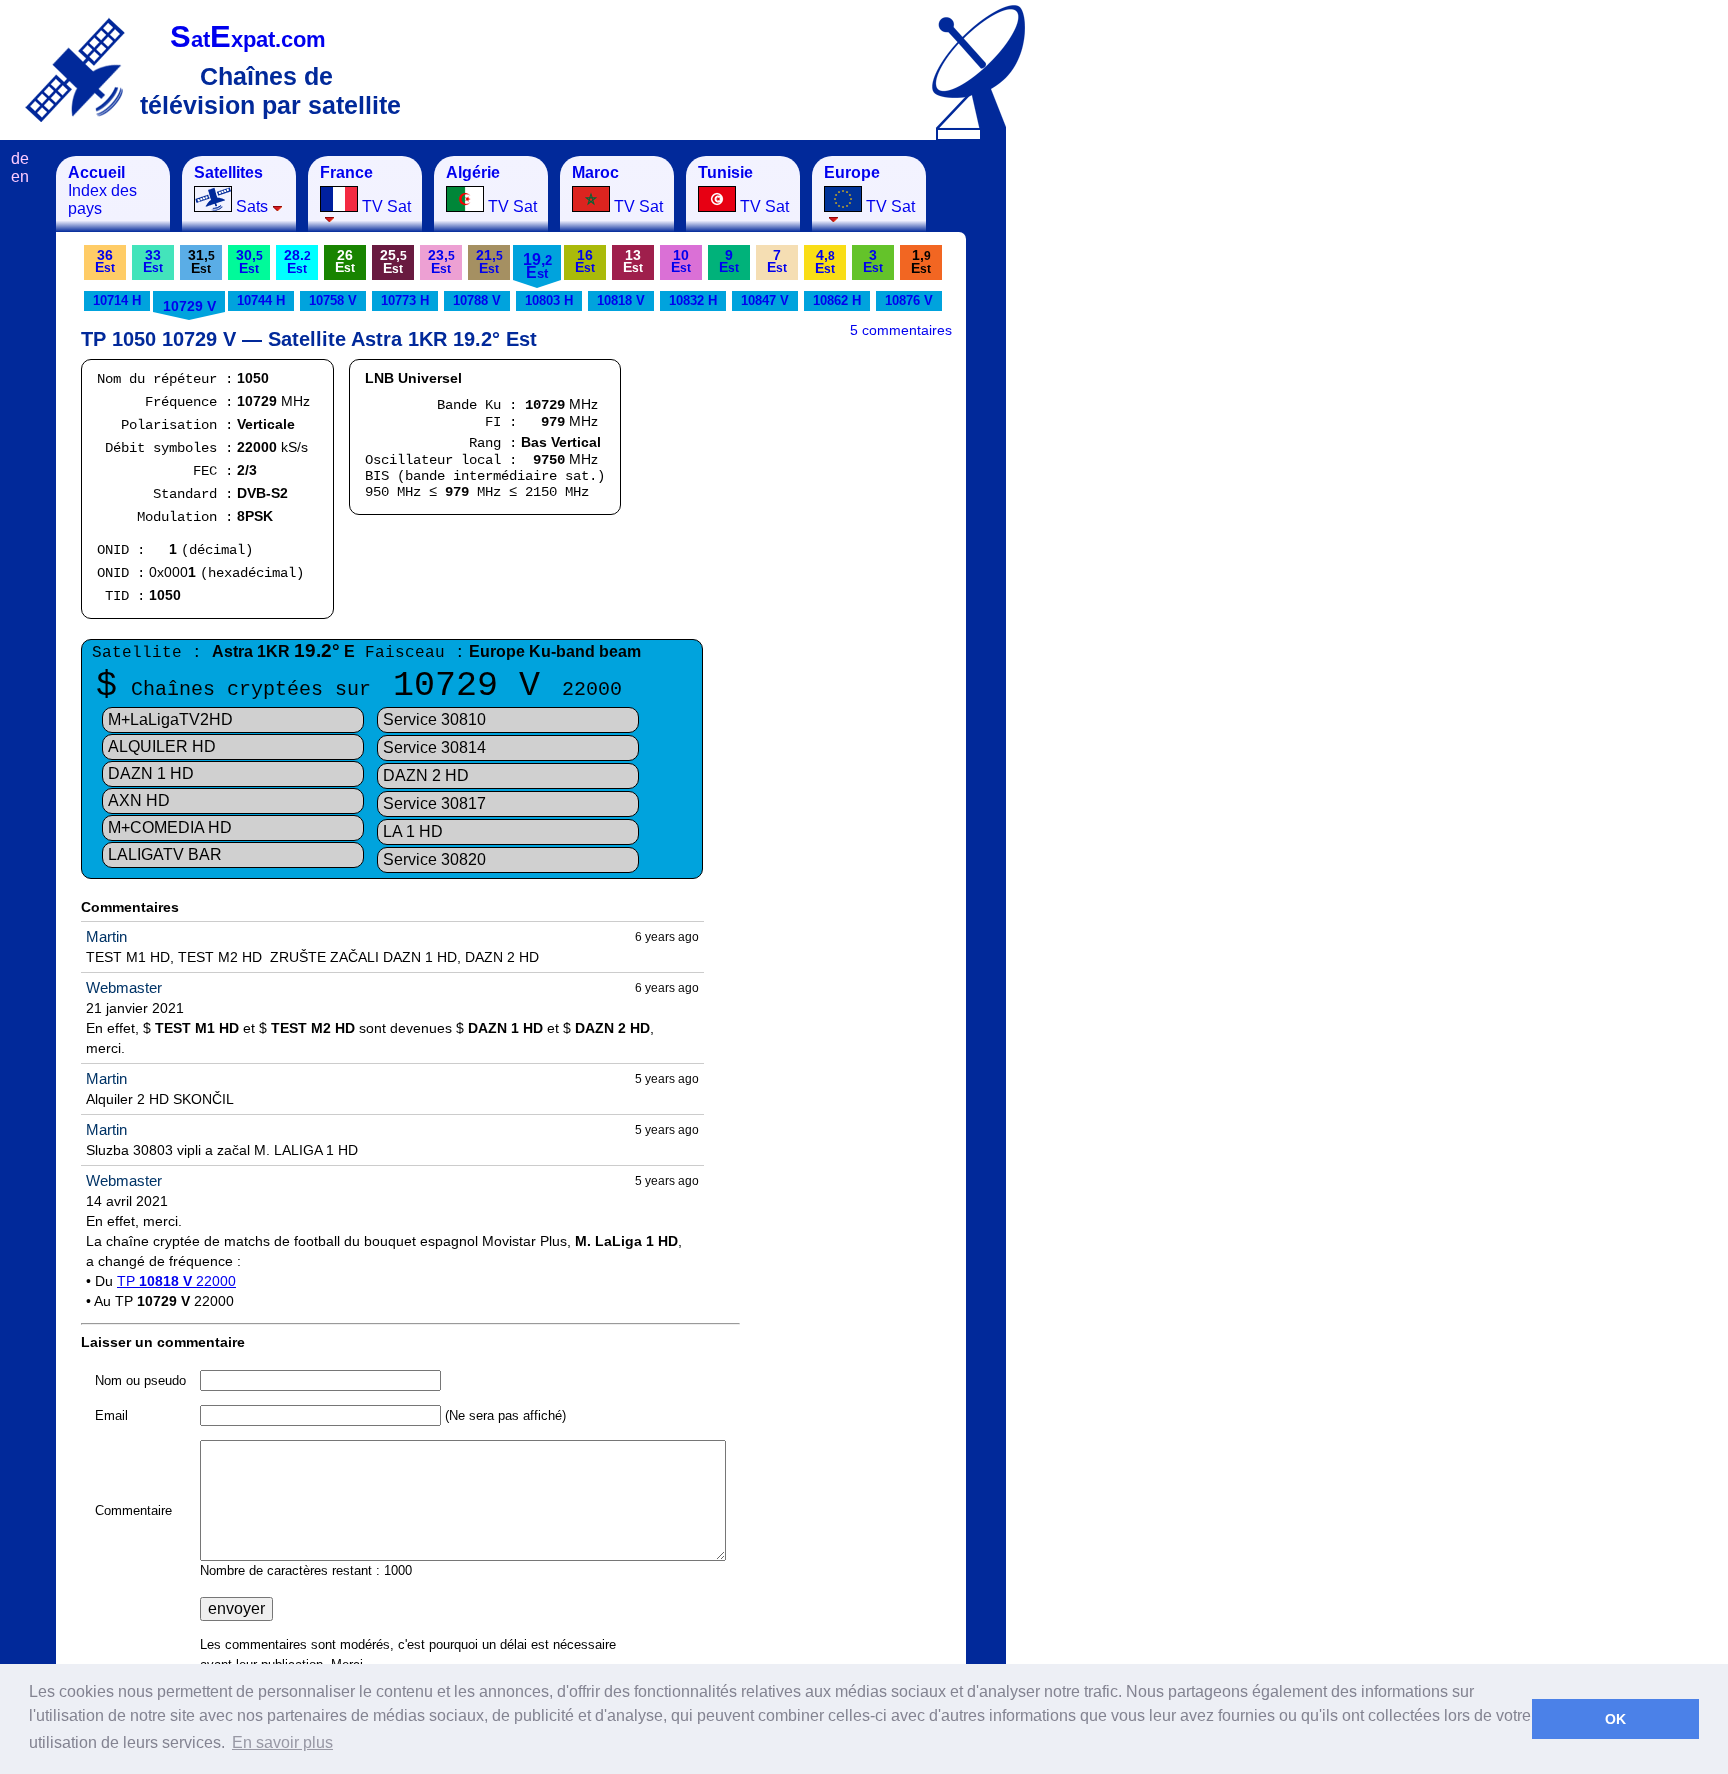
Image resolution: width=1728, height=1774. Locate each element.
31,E (201, 261)
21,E (489, 261)
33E (153, 261)
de (20, 158)
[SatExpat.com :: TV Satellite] (75, 69)
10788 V (477, 300)
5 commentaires (901, 330)
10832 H (693, 300)
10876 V (909, 300)
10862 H (837, 300)
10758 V (333, 300)
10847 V (765, 300)
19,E (537, 266)
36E (105, 261)
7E (777, 261)
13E (633, 261)
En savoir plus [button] (282, 1742)
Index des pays (102, 190)
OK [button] (1615, 1719)
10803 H (549, 300)
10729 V (189, 306)
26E (345, 261)
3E (873, 261)
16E (585, 261)
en (20, 176)
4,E (825, 261)
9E (729, 261)
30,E (249, 261)
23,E (441, 261)
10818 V (621, 300)
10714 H (117, 300)
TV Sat (365, 189)
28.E (297, 261)
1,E (921, 261)
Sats (231, 189)
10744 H (261, 300)
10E (681, 261)
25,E (393, 261)
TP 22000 (176, 1281)
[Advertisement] (1105, 456)
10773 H (405, 300)
